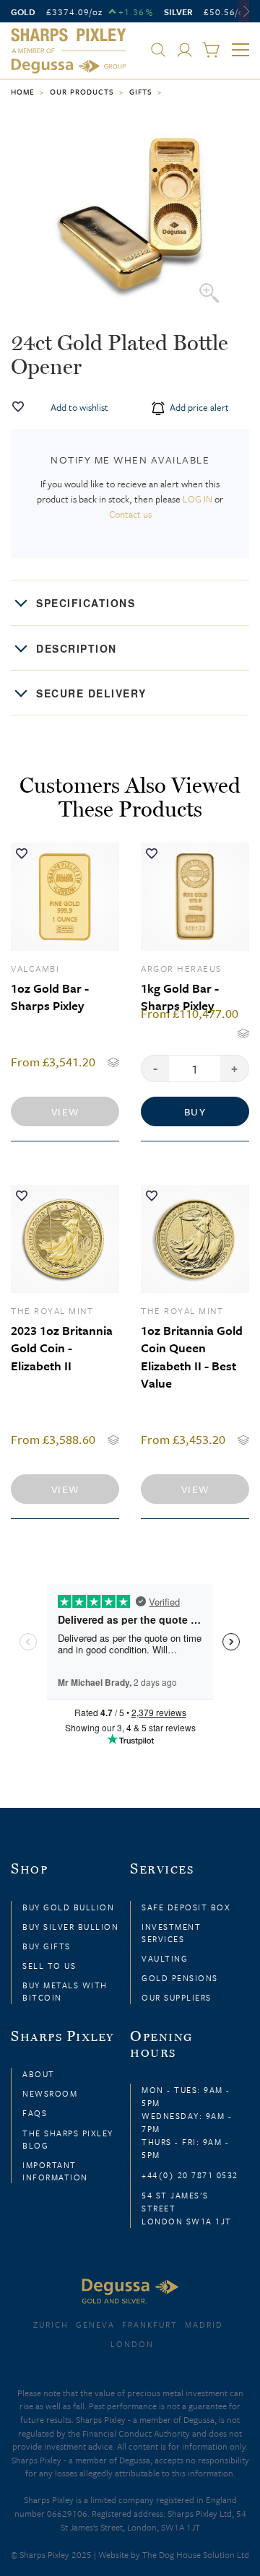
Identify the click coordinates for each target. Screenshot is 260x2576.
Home (23, 92)
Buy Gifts (47, 1946)
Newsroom (50, 2093)
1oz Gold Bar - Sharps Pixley (50, 997)
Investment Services (171, 1933)
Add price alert (198, 407)
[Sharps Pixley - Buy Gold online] (69, 51)
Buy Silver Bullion (70, 1927)
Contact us (130, 514)
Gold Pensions (180, 1978)
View (65, 1111)
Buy (195, 1111)
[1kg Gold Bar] (195, 897)
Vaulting (165, 1958)
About (39, 2074)
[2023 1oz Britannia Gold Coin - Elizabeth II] (65, 1239)
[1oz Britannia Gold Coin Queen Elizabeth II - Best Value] (195, 1239)
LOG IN (198, 499)
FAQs (35, 2113)
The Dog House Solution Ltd (196, 2554)
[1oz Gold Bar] (65, 897)
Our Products (82, 92)
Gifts (141, 92)
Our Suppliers (177, 1997)
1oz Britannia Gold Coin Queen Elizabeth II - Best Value (192, 1357)
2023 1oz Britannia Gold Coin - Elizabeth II (62, 1348)
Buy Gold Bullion (68, 1907)
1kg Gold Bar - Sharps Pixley (180, 997)
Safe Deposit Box (186, 1907)
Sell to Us (49, 1966)
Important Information (55, 2171)
